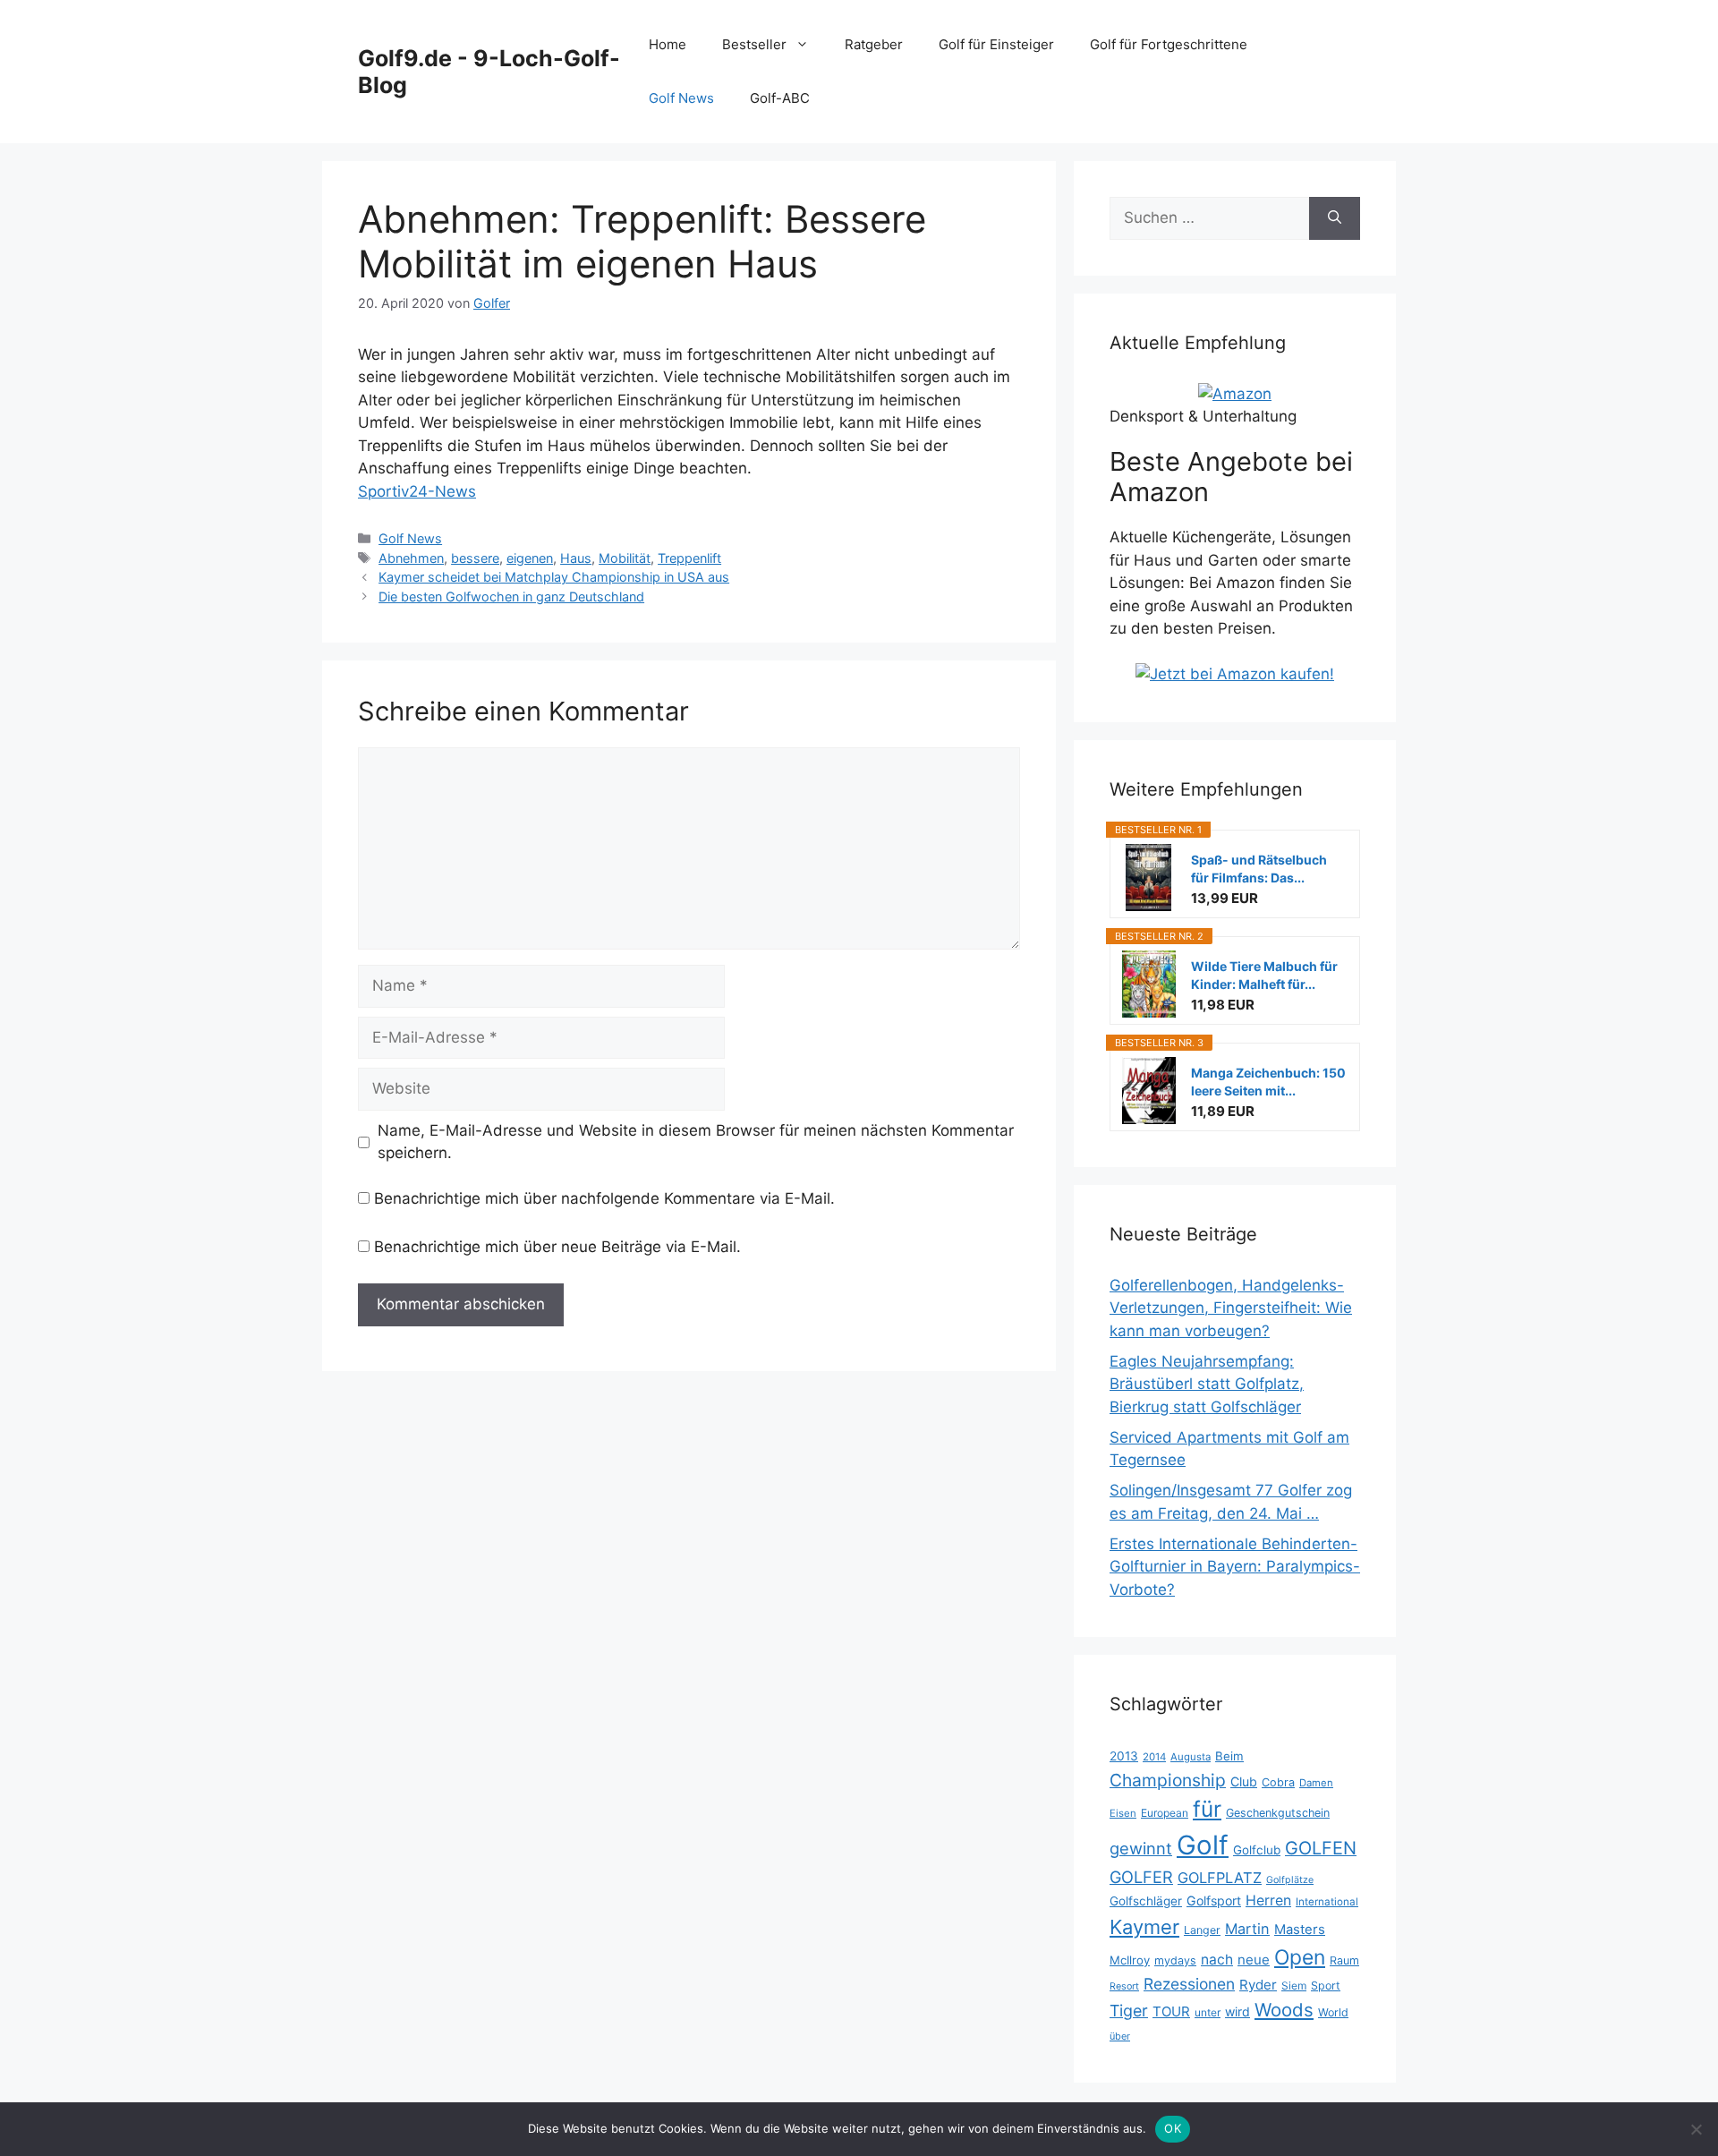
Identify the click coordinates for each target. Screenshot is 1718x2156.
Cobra (1278, 1782)
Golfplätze (1290, 1880)
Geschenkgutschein (1278, 1813)
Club (1244, 1781)
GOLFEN (1321, 1848)
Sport (1326, 1986)
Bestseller (754, 44)
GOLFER (1141, 1877)
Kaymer (1144, 1927)
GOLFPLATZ (1220, 1878)
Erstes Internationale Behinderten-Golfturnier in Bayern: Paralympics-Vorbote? (1235, 1567)
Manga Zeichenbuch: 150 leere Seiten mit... (1268, 1082)
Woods (1284, 2010)
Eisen (1123, 1813)
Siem (1294, 1986)
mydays (1175, 1960)
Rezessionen (1189, 1984)
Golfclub (1257, 1850)
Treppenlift (689, 558)
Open (1300, 1957)
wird (1237, 2011)
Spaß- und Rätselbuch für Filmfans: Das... (1259, 869)
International (1327, 1902)
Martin (1247, 1929)
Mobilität (625, 558)
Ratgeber (874, 44)
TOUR (1171, 2011)
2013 (1124, 1756)
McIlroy (1130, 1960)
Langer (1202, 1930)
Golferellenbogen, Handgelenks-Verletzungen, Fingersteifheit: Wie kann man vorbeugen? (1231, 1308)
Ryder (1258, 1985)
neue (1254, 1960)
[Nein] (1696, 2129)
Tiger (1129, 2011)
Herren (1268, 1900)
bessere (475, 558)
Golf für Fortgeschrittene (1169, 44)
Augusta (1191, 1757)
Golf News (681, 98)
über (1120, 2036)
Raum (1344, 1960)
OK (1173, 2128)
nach (1217, 1960)
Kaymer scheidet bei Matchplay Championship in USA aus (554, 577)
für (1207, 1809)
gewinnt (1141, 1848)
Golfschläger (1146, 1901)
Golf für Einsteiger (996, 44)
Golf (1203, 1845)
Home (668, 44)
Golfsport (1214, 1900)
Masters (1300, 1930)
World (1333, 2012)
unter (1208, 2012)
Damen (1316, 1783)
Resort (1124, 1986)
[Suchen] (1335, 218)
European (1165, 1813)
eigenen (530, 558)
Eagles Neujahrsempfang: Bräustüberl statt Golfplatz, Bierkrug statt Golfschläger (1207, 1384)
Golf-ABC (780, 98)
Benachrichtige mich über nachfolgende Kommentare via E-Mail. (604, 1198)
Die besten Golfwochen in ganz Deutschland (511, 597)
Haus (576, 558)
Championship (1168, 1780)
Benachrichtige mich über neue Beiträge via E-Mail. (557, 1247)
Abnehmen (411, 558)
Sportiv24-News (417, 491)
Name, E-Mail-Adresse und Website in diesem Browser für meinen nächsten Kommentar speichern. (696, 1142)
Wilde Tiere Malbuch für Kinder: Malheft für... (1264, 975)
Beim (1229, 1756)
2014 (1154, 1757)
